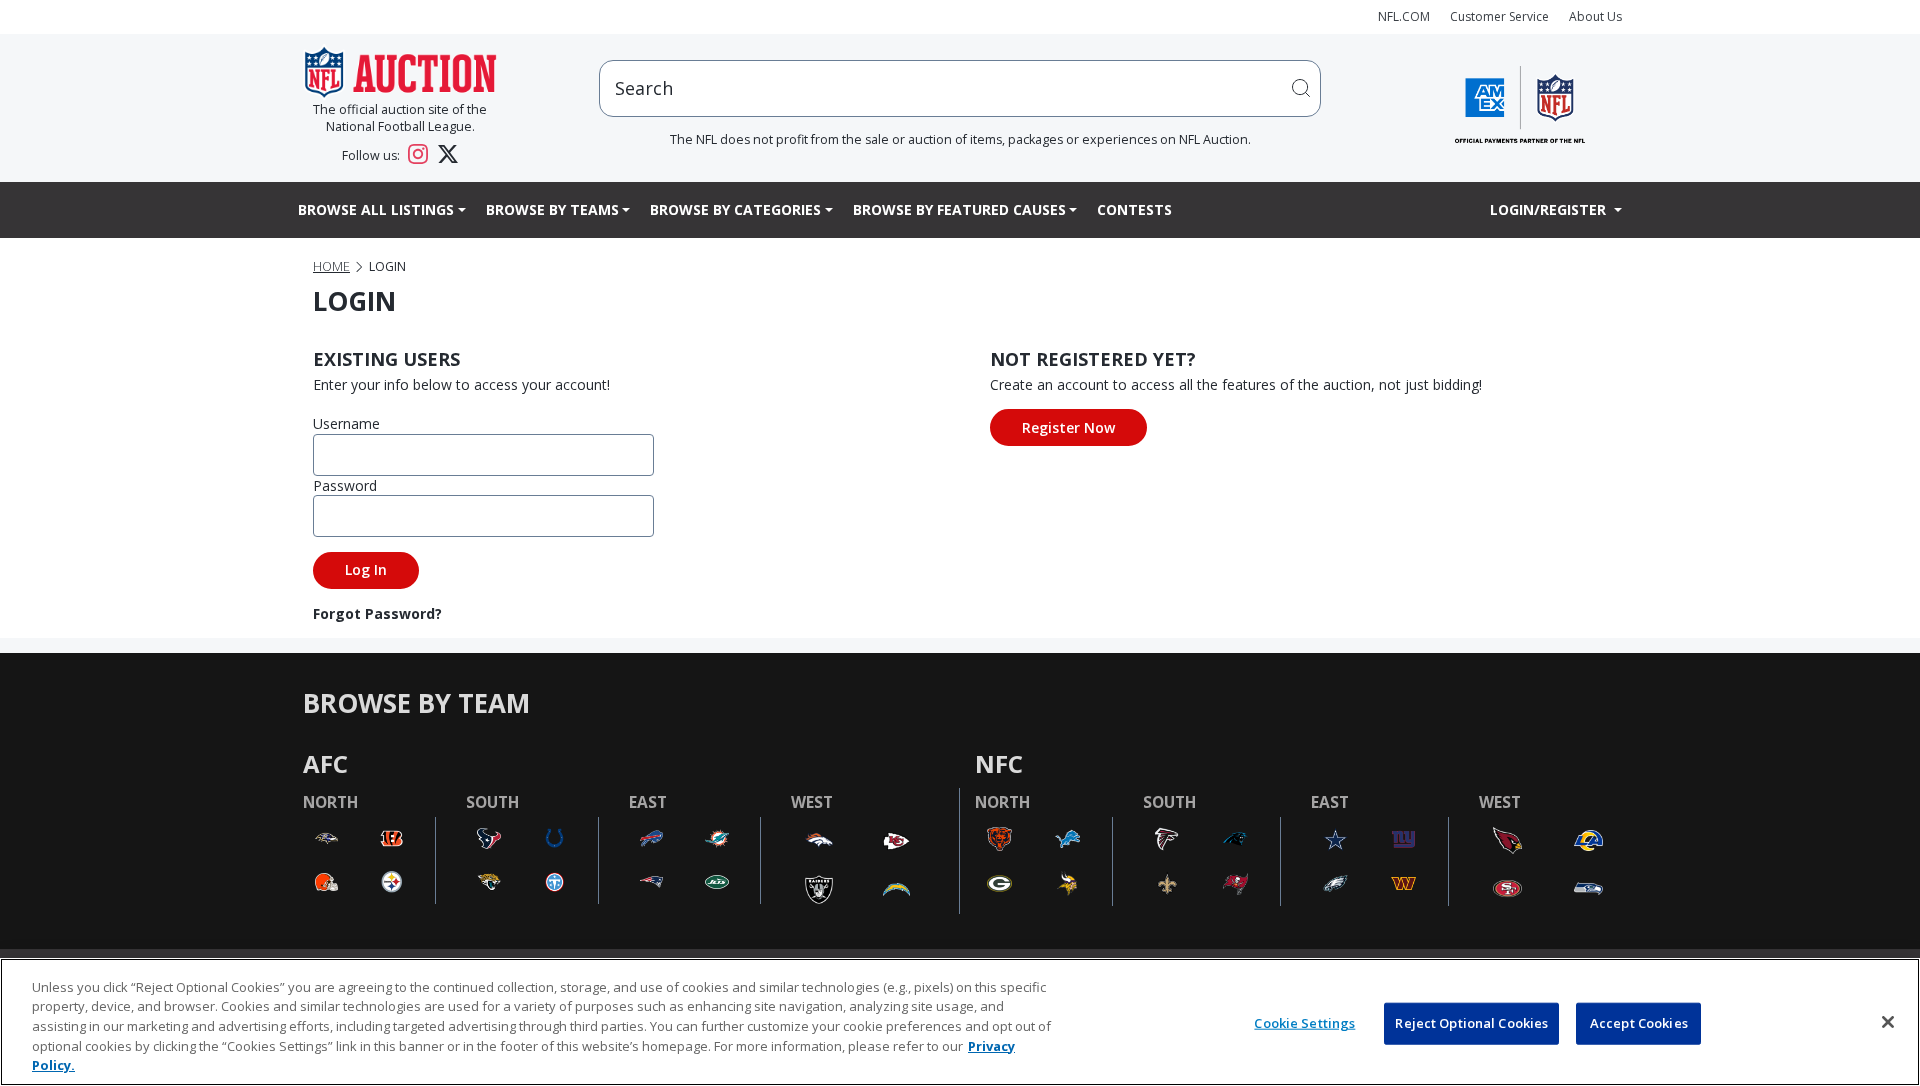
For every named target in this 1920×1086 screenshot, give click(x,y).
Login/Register (1550, 209)
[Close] (1888, 1022)
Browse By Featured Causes (959, 209)
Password (345, 485)
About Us (1595, 16)
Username (346, 423)
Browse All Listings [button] (376, 209)
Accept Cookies (1639, 1023)
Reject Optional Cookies (1471, 1023)
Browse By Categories (735, 209)
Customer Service (1499, 16)
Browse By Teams (552, 209)
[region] (960, 1022)
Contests (1134, 209)
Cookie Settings (1304, 1023)
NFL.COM (1404, 16)
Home (331, 266)
